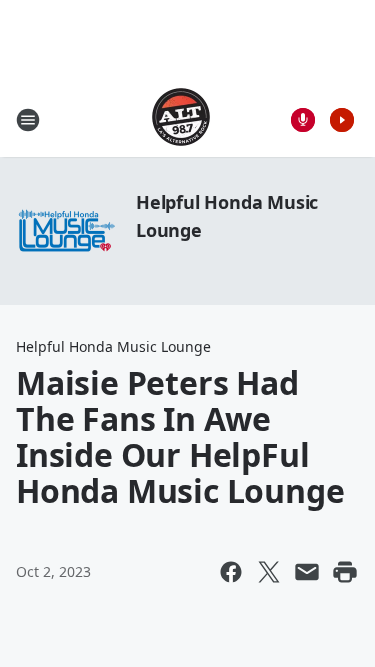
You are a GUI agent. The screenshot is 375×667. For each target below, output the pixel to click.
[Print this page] (345, 572)
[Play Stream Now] (342, 120)
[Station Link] (181, 119)
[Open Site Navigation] (28, 120)
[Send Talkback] (303, 120)
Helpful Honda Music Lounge (113, 346)
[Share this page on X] (269, 572)
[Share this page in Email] (307, 572)
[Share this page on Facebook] (231, 572)
